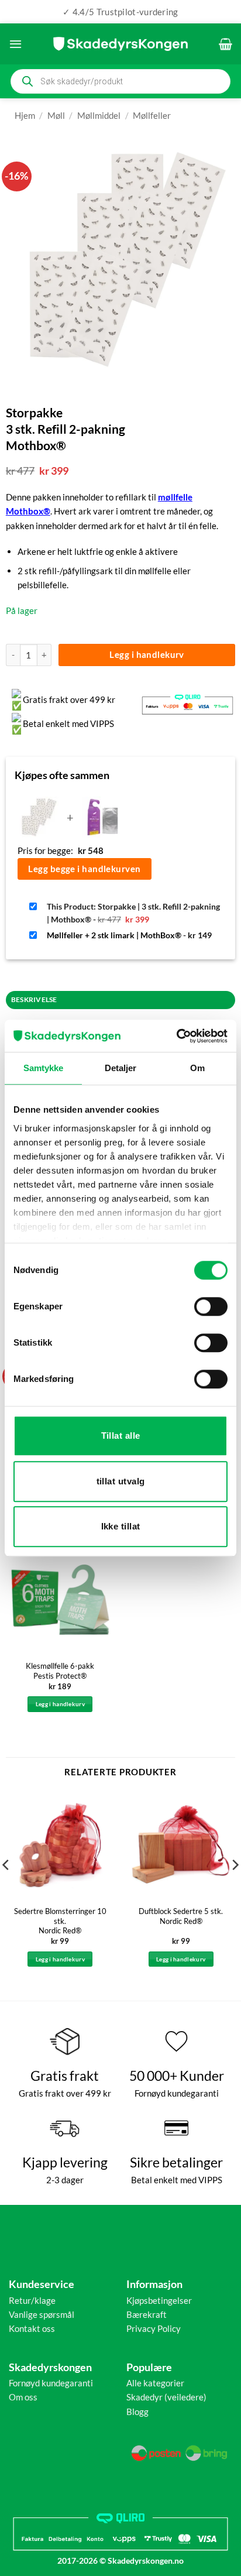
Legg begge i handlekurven (84, 869)
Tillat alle (121, 1436)
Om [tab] (197, 1068)
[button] (16, 44)
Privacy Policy (154, 2328)
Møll (56, 115)
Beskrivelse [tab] (34, 999)
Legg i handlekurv (147, 654)
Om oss (23, 2397)
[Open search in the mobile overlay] (120, 81)
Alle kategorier (155, 2383)
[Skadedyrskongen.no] (120, 44)
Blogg (137, 2412)
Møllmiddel (99, 115)
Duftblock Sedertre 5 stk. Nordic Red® (181, 1916)
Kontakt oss (32, 2328)
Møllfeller (152, 115)
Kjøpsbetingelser (159, 2300)
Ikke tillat (121, 1526)
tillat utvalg (121, 1481)
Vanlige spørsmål (42, 2314)
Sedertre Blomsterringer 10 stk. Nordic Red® (60, 1921)
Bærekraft (147, 2314)
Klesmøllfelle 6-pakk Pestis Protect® (60, 1671)
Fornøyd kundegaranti (51, 2383)
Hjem (25, 115)
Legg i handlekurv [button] (60, 1704)
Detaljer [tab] (121, 1068)
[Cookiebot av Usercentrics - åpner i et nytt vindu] (176, 1036)
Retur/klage (32, 2300)
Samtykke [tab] (44, 1068)
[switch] (211, 1306)
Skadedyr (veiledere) (166, 2397)
